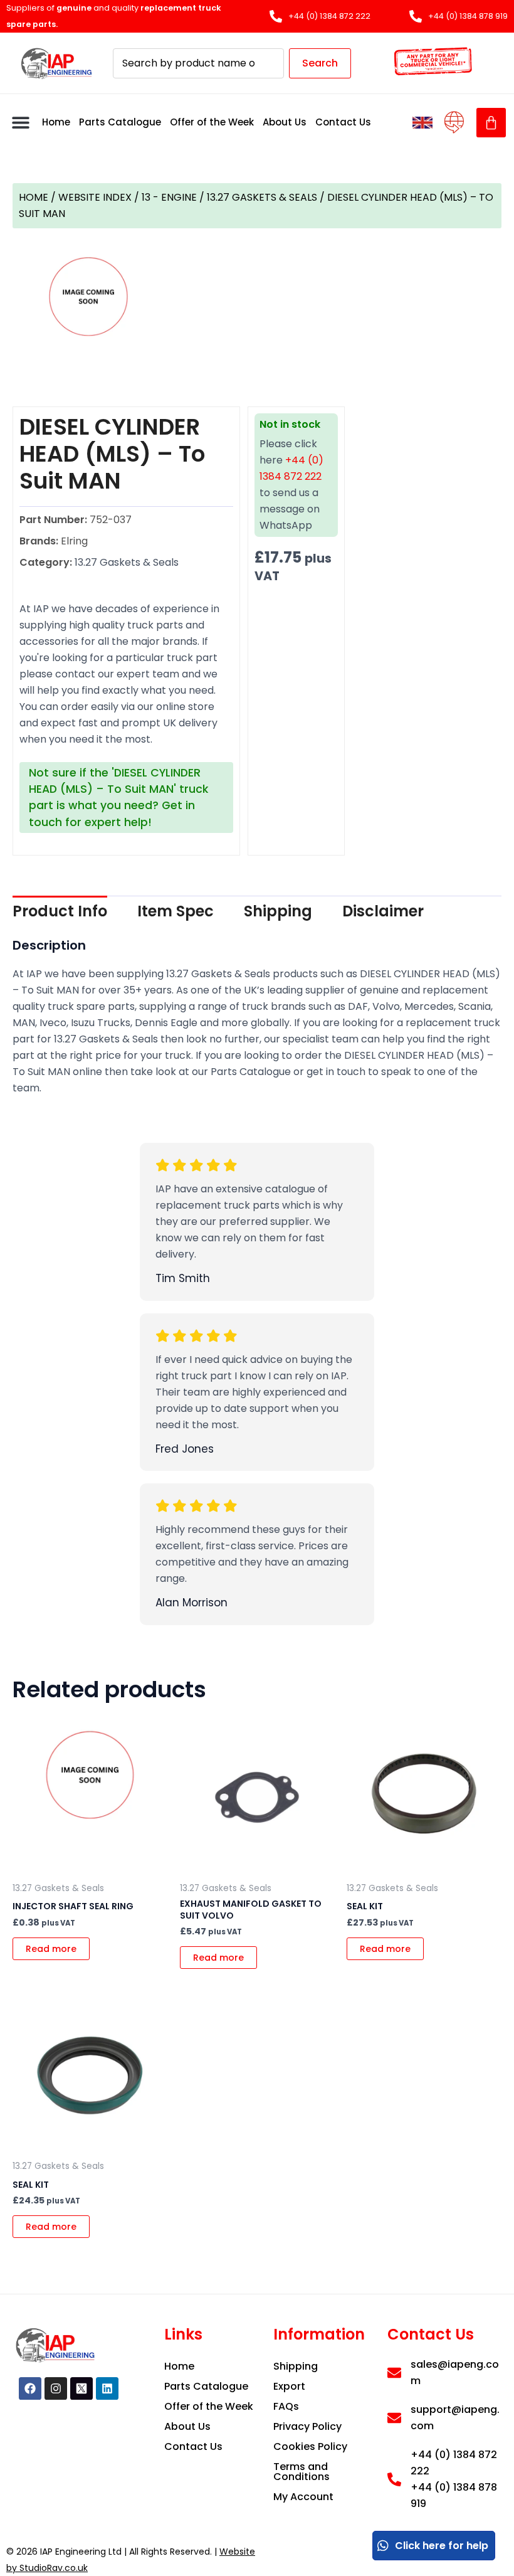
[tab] (60, 911)
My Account (303, 2497)
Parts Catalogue (120, 122)
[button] (20, 123)
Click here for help (442, 2546)
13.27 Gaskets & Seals (262, 197)
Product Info (60, 911)
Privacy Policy (307, 2426)
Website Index (95, 197)
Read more (51, 1949)
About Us (285, 122)
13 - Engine (169, 197)
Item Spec (176, 911)
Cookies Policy (310, 2446)
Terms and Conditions (302, 2472)
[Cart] (491, 123)
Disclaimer (383, 911)
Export (289, 2386)
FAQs (286, 2406)
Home (56, 122)
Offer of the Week (212, 122)
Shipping (278, 911)
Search (320, 63)
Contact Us (343, 122)
